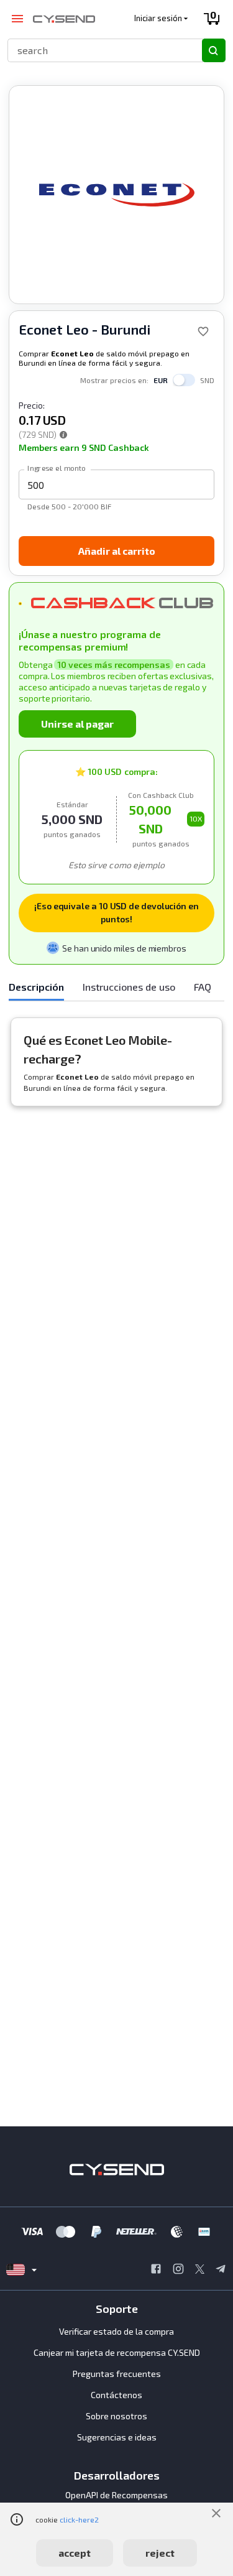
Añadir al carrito (117, 551)
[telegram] (221, 2270)
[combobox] (99, 50)
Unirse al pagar (77, 724)
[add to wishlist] (203, 331)
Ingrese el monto (57, 468)
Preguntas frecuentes (117, 2374)
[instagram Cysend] (178, 2270)
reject (160, 2553)
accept (75, 2553)
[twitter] (200, 2270)
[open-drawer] (17, 19)
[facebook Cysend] (156, 2270)
